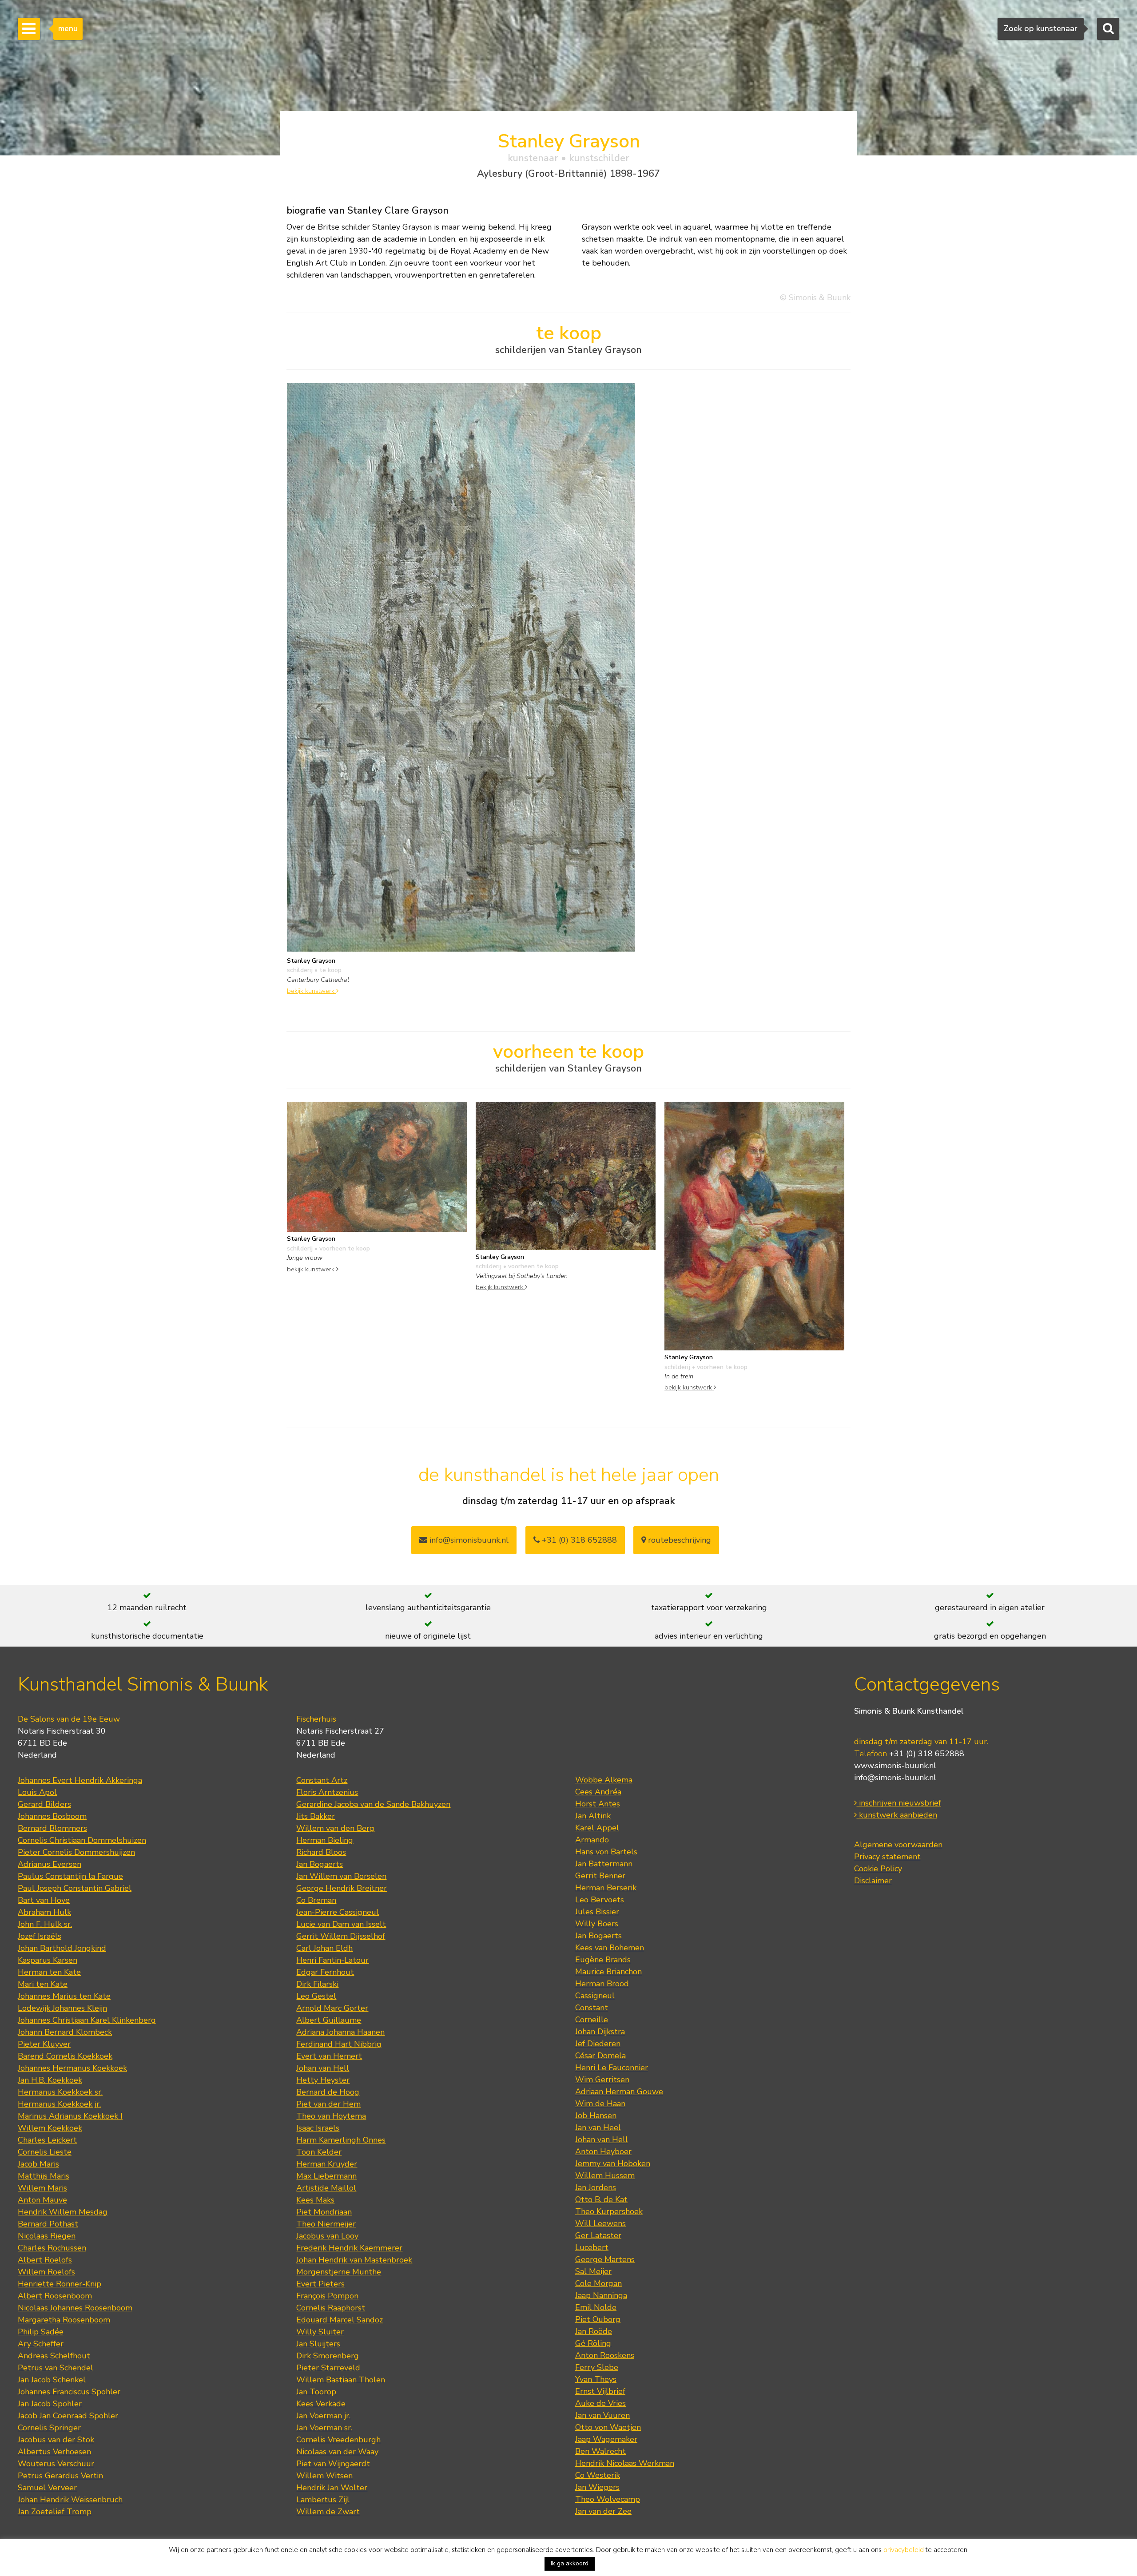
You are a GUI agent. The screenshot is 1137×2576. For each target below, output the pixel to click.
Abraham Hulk (44, 1912)
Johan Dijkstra (600, 2032)
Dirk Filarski (317, 1984)
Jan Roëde (594, 2331)
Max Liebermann (326, 2176)
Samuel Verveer (47, 2488)
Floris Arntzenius (327, 1792)
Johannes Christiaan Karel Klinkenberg (87, 2020)
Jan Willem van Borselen (341, 1876)
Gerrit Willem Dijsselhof (341, 1936)
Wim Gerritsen (602, 2080)
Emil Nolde (596, 2307)
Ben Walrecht (600, 2451)
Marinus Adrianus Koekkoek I (70, 2116)
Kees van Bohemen (610, 1948)
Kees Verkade (321, 2404)
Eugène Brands (603, 1960)
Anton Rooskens (605, 2355)
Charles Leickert (47, 2140)
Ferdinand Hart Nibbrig (339, 2044)
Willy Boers (597, 1924)
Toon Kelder (319, 2152)
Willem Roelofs (46, 2272)
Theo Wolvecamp (608, 2499)
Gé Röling (593, 2343)
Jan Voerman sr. (324, 2428)
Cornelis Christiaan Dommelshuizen (82, 1840)
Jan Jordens (596, 2187)
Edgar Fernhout (325, 1972)
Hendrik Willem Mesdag (63, 2212)
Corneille (592, 2020)
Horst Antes (598, 1804)
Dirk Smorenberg (328, 2356)
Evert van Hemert (329, 2056)
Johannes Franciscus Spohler (69, 2392)
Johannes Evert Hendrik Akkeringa (80, 1780)
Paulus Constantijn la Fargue (70, 1876)
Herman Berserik (606, 1888)
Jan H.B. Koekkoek (50, 2080)
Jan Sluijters (318, 2344)
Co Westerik (598, 2475)
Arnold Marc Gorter (332, 2008)
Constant (592, 2008)
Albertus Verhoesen (54, 2452)
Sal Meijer (593, 2271)
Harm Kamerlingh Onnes (341, 2140)
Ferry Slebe (597, 2367)
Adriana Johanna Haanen (340, 2032)
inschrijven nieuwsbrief (899, 1803)
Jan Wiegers (597, 2487)
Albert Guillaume (329, 2020)
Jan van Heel (598, 2127)
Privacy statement (887, 1857)
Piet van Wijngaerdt (333, 2464)
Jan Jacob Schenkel (52, 2380)
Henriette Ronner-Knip (60, 2284)
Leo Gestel (316, 1996)
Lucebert (592, 2247)
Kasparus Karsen (48, 1960)
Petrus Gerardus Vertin (60, 2476)
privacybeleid (904, 2550)
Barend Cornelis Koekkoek (65, 2056)
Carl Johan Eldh (324, 1948)
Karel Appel (597, 1828)
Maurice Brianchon (608, 1972)
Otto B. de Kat (601, 2199)
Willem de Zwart (328, 2512)
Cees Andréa (598, 1792)
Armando (592, 1840)
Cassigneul (595, 1996)
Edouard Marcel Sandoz (340, 2320)
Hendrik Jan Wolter (332, 2488)
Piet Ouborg (598, 2319)
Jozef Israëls (40, 1936)
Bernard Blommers (52, 1828)
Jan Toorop (316, 2392)
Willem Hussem (605, 2175)
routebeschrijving (678, 1540)
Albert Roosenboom (55, 2296)
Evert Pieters (320, 2284)
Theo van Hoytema (331, 2116)
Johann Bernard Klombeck (65, 2032)
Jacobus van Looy (327, 2236)
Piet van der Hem (328, 2104)
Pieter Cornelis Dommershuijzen (76, 1852)
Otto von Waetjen (608, 2427)
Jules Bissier (597, 1912)
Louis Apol (37, 1792)
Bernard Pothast (48, 2224)
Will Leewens (600, 2223)
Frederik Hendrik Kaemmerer (349, 2248)
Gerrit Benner (600, 1876)
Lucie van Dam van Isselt (341, 1924)
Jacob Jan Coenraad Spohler (68, 2416)
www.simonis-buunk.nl (895, 1766)
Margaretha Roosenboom (64, 2320)
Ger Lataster (598, 2235)
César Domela (600, 2056)
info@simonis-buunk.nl (895, 1778)
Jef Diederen (598, 2044)
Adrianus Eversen (50, 1864)
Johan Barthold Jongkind (62, 1948)
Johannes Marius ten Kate (64, 1996)
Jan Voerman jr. (323, 2416)
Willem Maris (42, 2188)
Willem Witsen (324, 2476)
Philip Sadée (41, 2332)
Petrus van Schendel (56, 2368)
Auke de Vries (600, 2403)
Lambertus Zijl (323, 2500)
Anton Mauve (42, 2200)
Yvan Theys (596, 2379)
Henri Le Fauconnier (612, 2068)
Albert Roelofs (45, 2260)
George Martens (605, 2259)
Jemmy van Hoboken (613, 2163)
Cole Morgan (598, 2283)
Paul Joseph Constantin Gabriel (75, 1888)
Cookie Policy (878, 1869)
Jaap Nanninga (601, 2295)
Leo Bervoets (600, 1900)
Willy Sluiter (320, 2332)
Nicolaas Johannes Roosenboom (75, 2308)
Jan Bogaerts (320, 1864)
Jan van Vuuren (602, 2415)
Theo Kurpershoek (609, 2211)
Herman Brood (602, 1984)
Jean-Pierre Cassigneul (338, 1912)
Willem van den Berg (335, 1828)
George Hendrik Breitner (342, 1888)
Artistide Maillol (326, 2188)
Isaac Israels (318, 2128)
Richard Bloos (321, 1852)
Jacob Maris (38, 2164)
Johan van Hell (323, 2068)
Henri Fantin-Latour (332, 1960)
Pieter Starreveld (328, 2368)
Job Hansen (596, 2116)
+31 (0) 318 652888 (578, 1540)
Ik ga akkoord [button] (570, 2563)
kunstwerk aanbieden (897, 1815)
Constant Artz (322, 1780)
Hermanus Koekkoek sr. (60, 2092)
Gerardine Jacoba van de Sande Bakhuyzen (373, 1804)
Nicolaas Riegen (47, 2236)
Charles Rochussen (52, 2248)
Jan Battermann (604, 1864)
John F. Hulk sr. (45, 1924)
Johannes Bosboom (52, 1816)
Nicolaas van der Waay (337, 2452)
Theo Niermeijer (326, 2224)
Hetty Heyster (323, 2080)
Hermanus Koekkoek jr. (59, 2104)
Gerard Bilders (44, 1804)
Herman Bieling (325, 1840)
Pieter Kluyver (44, 2044)
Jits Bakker (316, 1816)
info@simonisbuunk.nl (468, 1540)
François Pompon (327, 2296)
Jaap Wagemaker (606, 2439)
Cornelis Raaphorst (331, 2308)
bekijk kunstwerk (312, 991)
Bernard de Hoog (328, 2092)
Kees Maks (315, 2200)
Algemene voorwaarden (898, 1845)
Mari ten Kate (43, 1984)
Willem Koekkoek (50, 2128)
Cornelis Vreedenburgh (338, 2440)
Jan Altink (593, 1816)
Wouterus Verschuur (56, 2464)
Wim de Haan (600, 2104)
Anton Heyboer (603, 2151)
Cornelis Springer (49, 2428)
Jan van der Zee (603, 2511)
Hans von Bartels (606, 1852)
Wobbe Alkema (604, 1780)
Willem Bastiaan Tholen (341, 2380)
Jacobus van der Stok (56, 2440)
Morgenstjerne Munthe (339, 2272)
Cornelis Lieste (45, 2152)
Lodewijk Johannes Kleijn (62, 2008)
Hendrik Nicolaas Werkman (625, 2463)
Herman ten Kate (49, 1972)
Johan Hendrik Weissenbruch (70, 2500)
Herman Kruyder (327, 2164)
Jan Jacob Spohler (50, 2404)
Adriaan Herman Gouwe (619, 2092)
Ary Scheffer (41, 2344)
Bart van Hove (44, 1900)
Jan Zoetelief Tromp (55, 2512)
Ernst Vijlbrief (600, 2391)
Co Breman (316, 1900)
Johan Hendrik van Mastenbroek (354, 2260)
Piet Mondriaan (324, 2212)
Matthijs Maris (44, 2176)
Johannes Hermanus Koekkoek (72, 2068)
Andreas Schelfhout (54, 2356)
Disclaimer (873, 1881)
